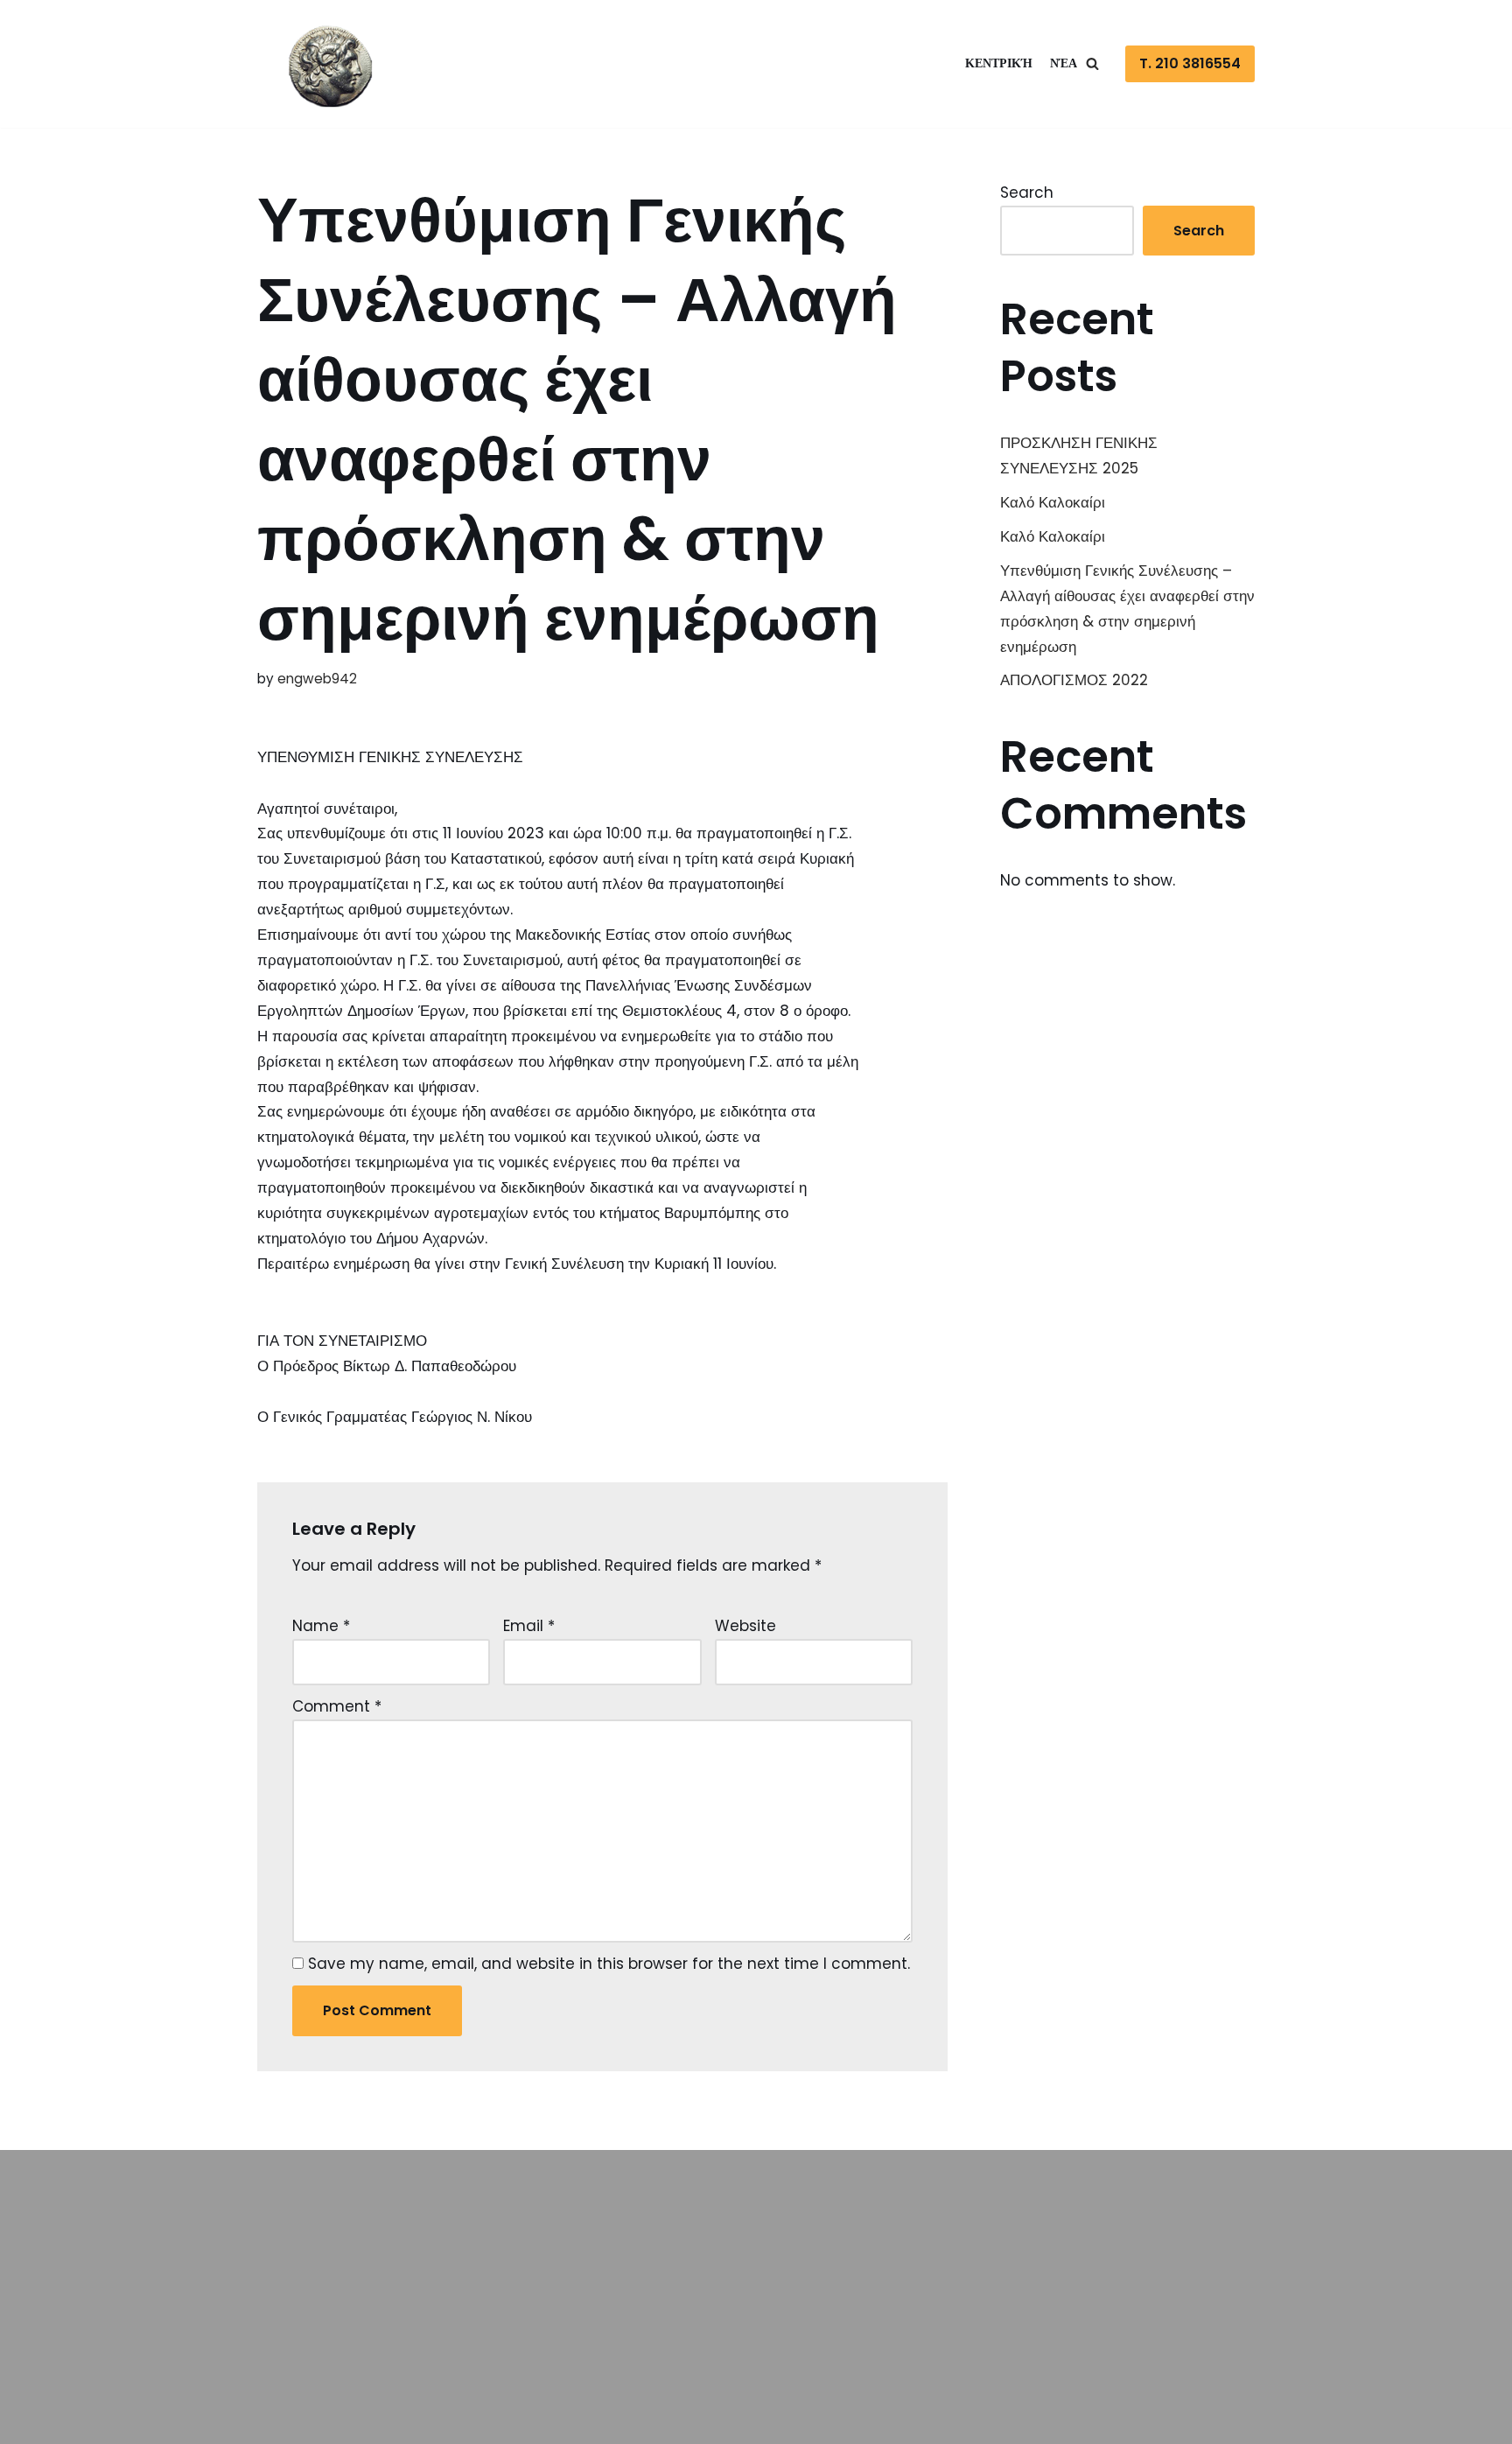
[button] (1092, 63)
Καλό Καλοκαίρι (1053, 502)
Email (529, 1626)
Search (1027, 193)
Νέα (1064, 63)
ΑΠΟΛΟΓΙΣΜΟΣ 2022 (1074, 680)
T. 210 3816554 (1190, 63)
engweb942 (317, 679)
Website (745, 1626)
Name (321, 1626)
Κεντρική (999, 63)
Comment (337, 1706)
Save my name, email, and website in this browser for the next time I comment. (609, 1964)
